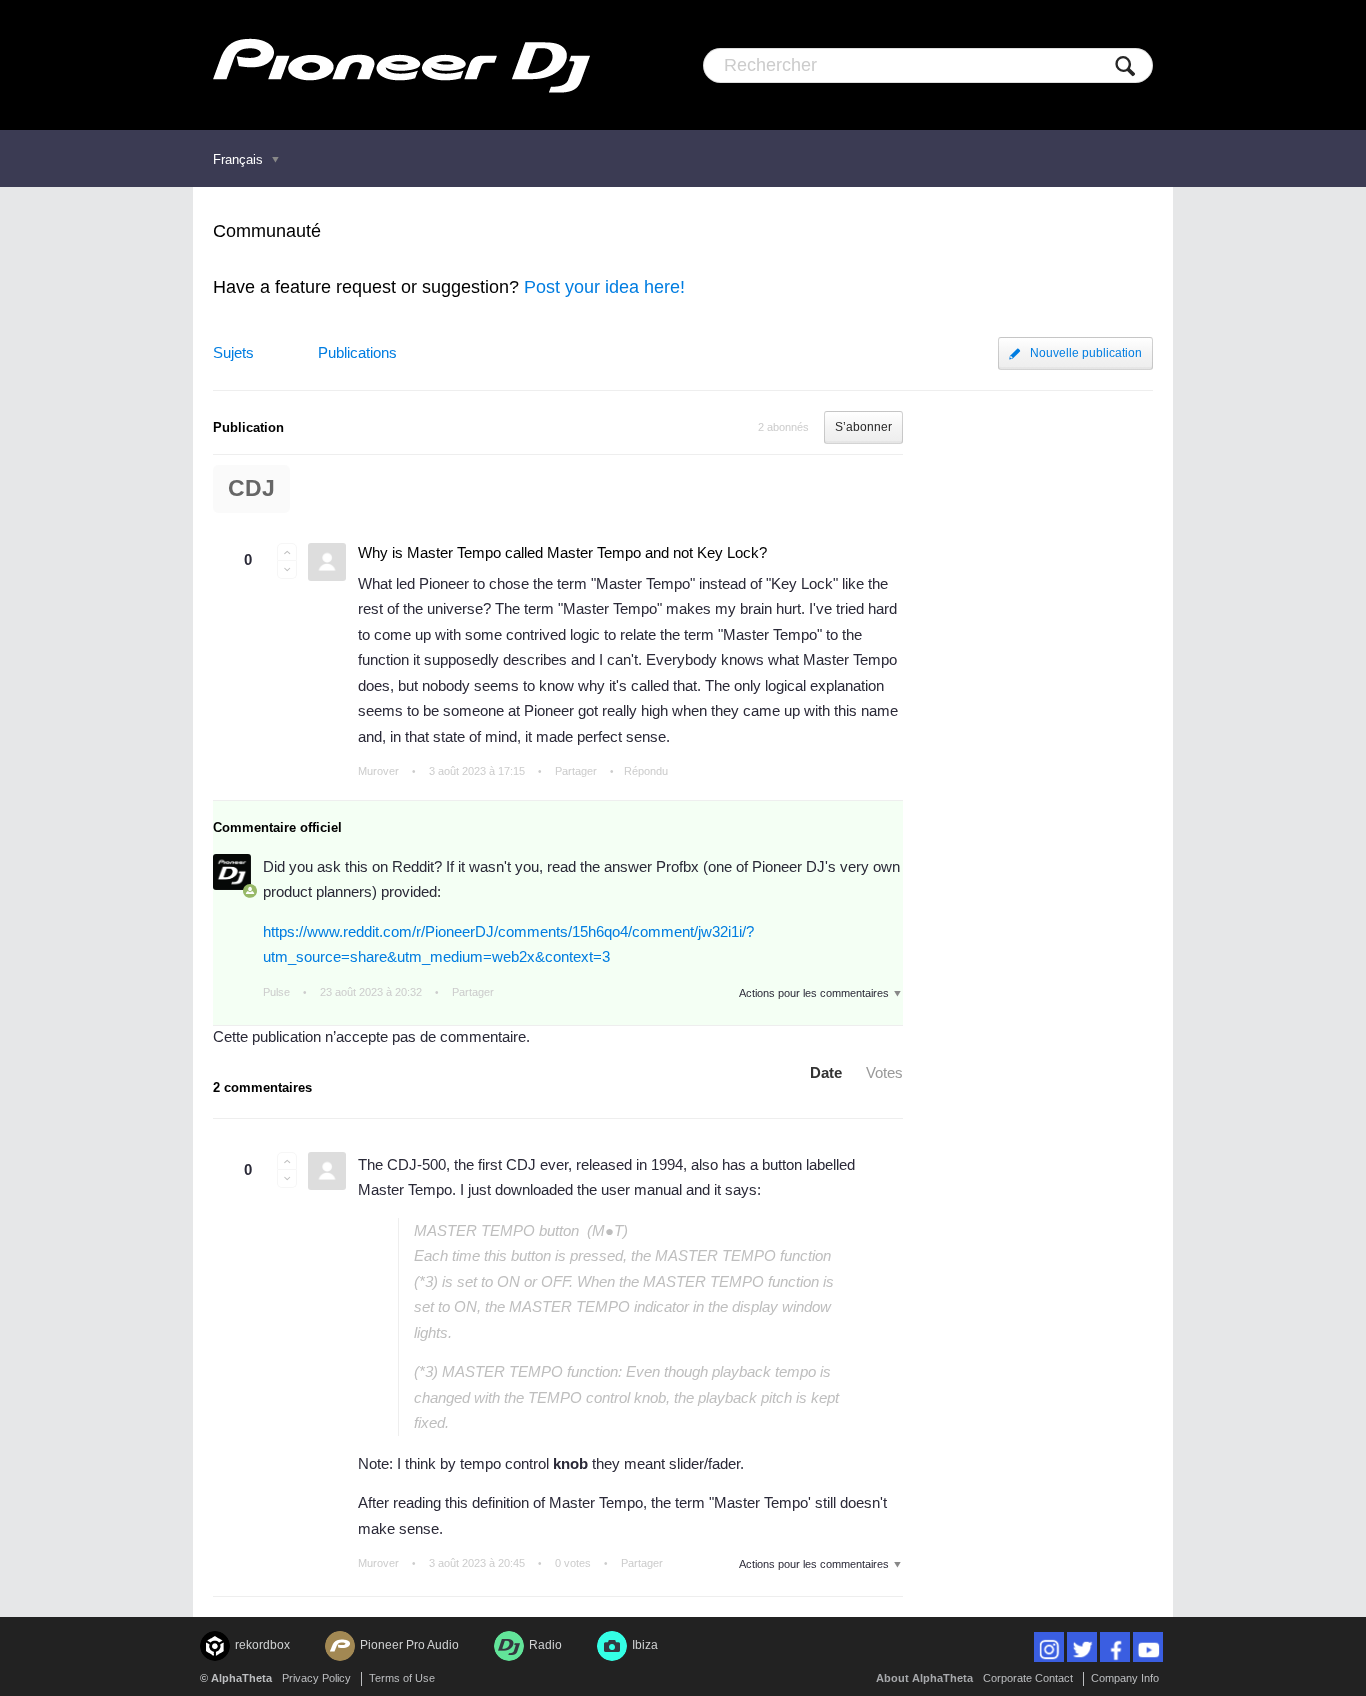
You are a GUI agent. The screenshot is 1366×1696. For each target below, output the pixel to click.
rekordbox (262, 1645)
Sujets (233, 352)
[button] (287, 552)
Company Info (1125, 1678)
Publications (357, 352)
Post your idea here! (604, 287)
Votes (884, 1072)
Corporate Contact (1028, 1678)
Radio (545, 1645)
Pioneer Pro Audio (409, 1645)
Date (826, 1072)
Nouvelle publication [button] (1086, 353)
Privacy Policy (316, 1678)
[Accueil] (401, 65)
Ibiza (645, 1645)
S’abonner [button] (863, 427)
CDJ (251, 488)
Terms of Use (402, 1678)
